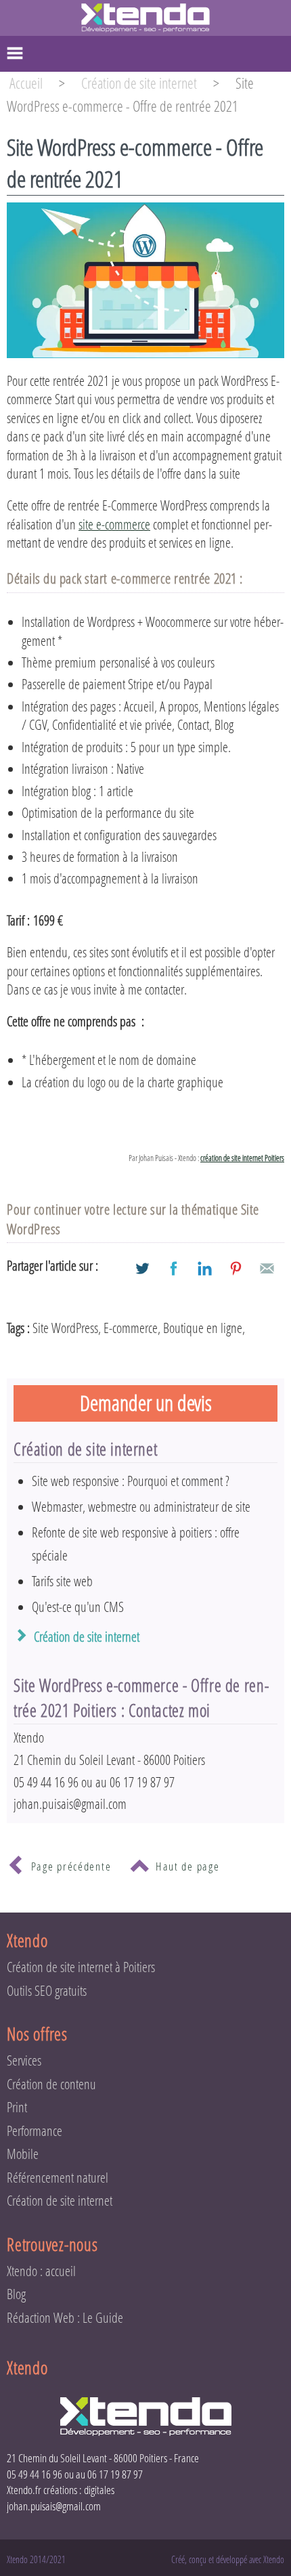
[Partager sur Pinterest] (236, 1268)
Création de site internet (87, 1637)
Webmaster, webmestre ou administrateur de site (141, 1507)
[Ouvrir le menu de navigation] (145, 54)
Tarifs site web (62, 1581)
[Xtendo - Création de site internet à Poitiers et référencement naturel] (145, 17)
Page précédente (71, 1866)
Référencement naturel (58, 2178)
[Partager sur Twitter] (142, 1268)
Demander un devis (146, 1403)
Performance (35, 2131)
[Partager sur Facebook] (174, 1268)
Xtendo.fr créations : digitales (61, 2490)
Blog (16, 2294)
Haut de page (187, 1866)
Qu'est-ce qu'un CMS (78, 1607)
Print (17, 2107)
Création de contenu (51, 2084)
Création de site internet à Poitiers (81, 1967)
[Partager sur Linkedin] (205, 1268)
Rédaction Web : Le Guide (65, 2318)
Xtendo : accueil (41, 2271)
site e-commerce (114, 524)
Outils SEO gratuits (47, 1991)
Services (24, 2060)
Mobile (23, 2154)
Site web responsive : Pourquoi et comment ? (131, 1481)
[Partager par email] (267, 1268)
